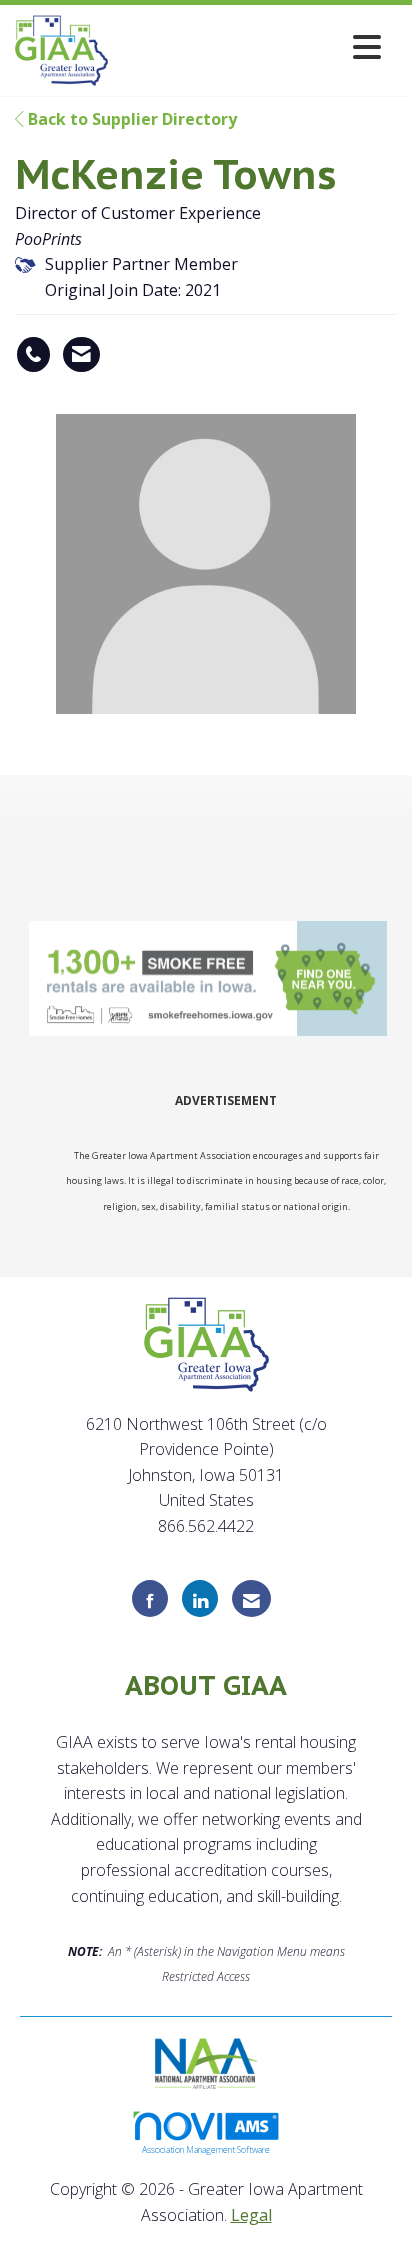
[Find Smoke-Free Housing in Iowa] (210, 979)
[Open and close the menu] (250, 46)
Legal (251, 2215)
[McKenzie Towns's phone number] (33, 355)
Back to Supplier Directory (130, 119)
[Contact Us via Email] (251, 1598)
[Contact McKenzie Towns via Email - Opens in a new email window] (81, 355)
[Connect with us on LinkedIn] (200, 1598)
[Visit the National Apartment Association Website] (206, 2061)
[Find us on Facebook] (150, 1598)
